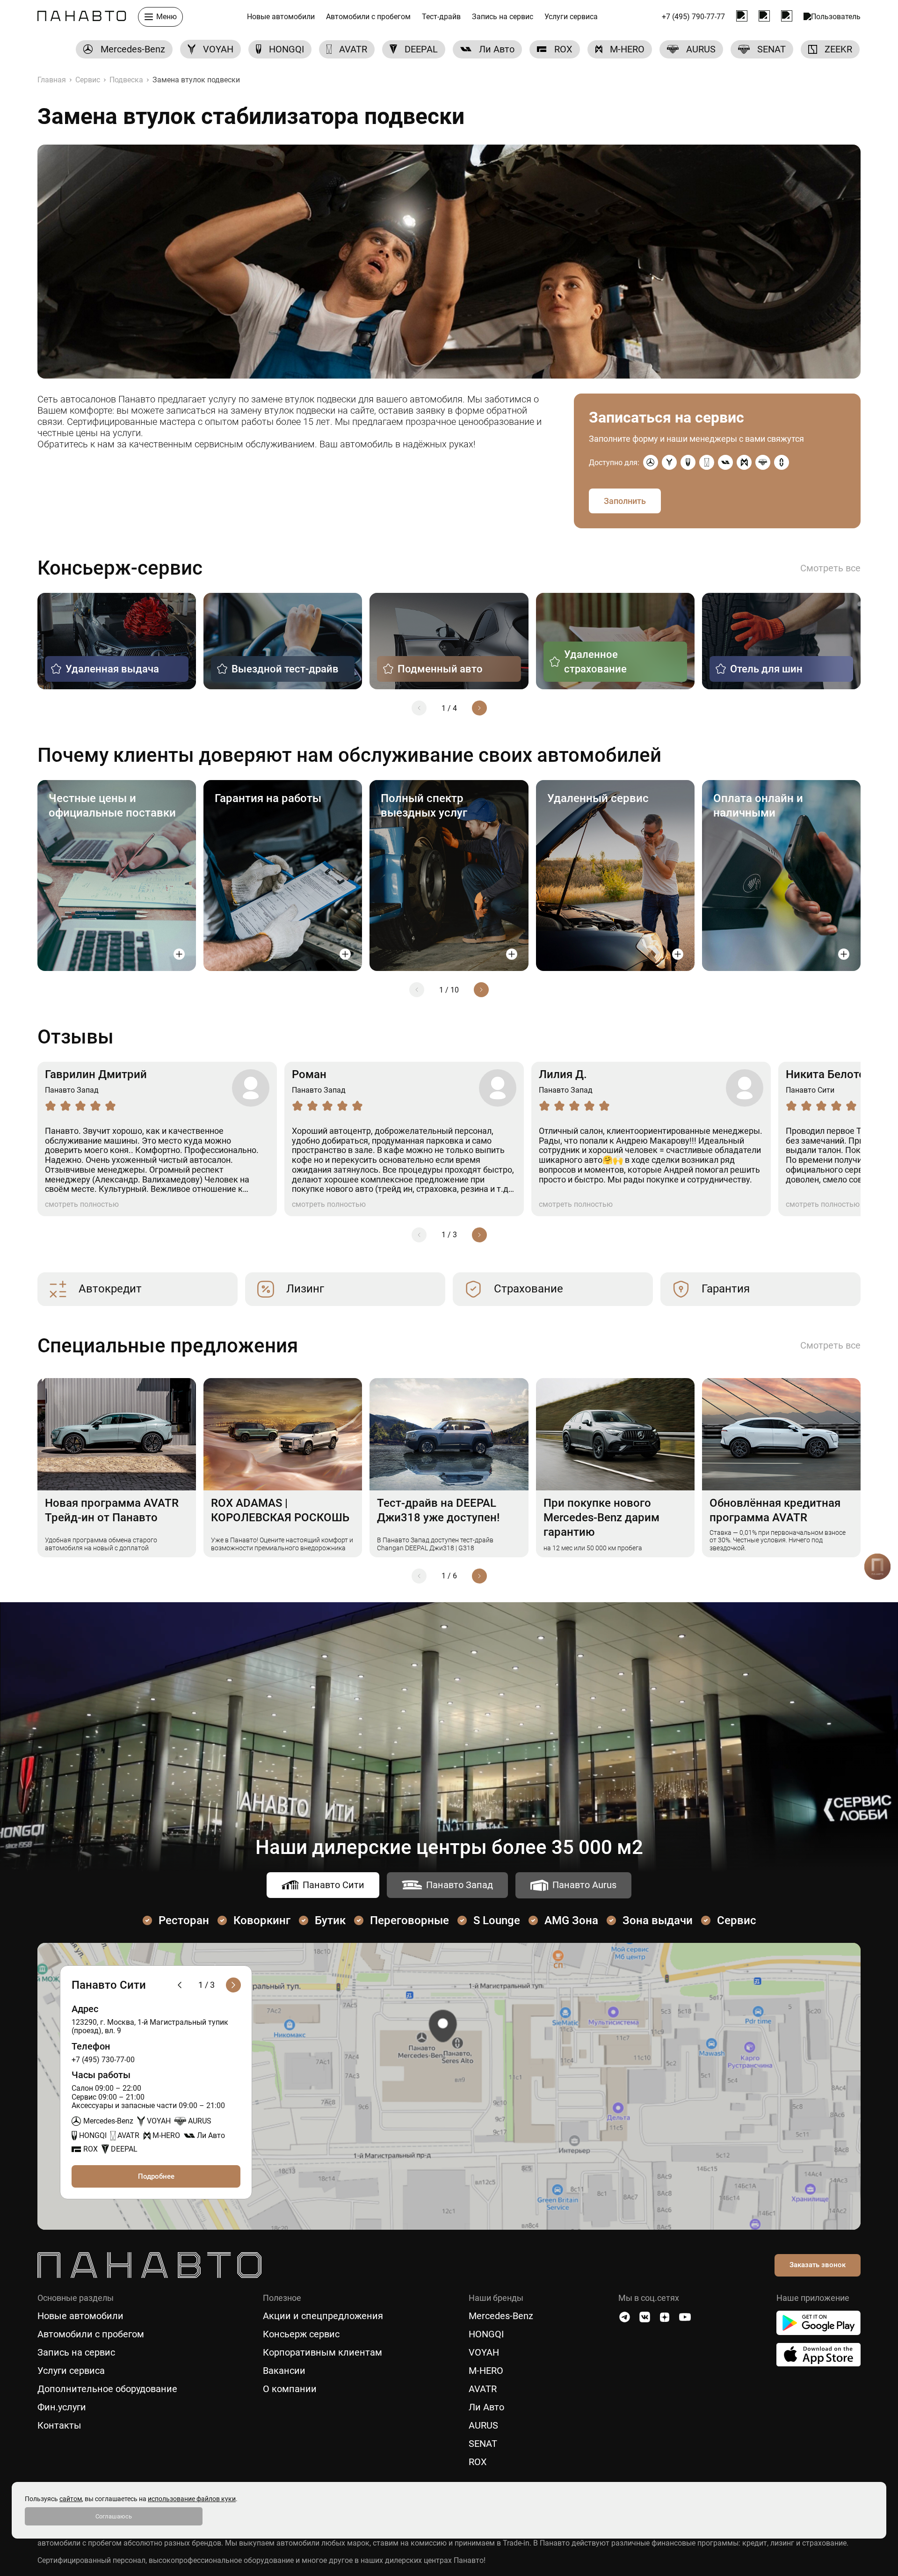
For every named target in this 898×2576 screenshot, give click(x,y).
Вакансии (284, 2371)
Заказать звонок (818, 2265)
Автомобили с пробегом (368, 17)
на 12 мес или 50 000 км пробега (593, 1548)
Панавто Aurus (584, 1885)
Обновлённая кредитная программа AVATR (775, 1510)
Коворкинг (262, 1920)
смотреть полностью (82, 1204)
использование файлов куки (192, 2499)
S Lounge (497, 1920)
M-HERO (486, 2371)
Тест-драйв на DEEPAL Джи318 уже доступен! (438, 1510)
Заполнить (625, 501)
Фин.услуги (62, 2407)
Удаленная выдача (112, 669)
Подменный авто (440, 669)
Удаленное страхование (595, 662)
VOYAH (484, 2353)
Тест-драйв (441, 17)
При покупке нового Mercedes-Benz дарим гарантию (601, 1518)
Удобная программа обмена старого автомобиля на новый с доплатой (101, 1544)
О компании (290, 2389)
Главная (52, 80)
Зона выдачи (658, 1920)
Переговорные (409, 1920)
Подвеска (126, 80)
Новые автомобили (281, 17)
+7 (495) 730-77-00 (103, 2060)
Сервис (88, 80)
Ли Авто (486, 2407)
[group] (124, 49)
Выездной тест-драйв (285, 669)
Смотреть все (830, 568)
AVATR (483, 2389)
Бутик (330, 1920)
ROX (478, 2462)
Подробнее (156, 2176)
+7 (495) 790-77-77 (693, 17)
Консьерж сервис (301, 2334)
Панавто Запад (460, 1885)
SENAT (483, 2444)
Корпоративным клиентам (322, 2353)
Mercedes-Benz (501, 2316)
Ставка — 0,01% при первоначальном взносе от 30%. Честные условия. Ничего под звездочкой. (778, 1540)
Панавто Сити (333, 1885)
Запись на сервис (503, 17)
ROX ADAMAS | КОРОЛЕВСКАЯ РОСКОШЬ (280, 1510)
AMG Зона (571, 1920)
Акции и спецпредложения (323, 2316)
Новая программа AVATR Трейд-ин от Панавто (112, 1510)
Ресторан (184, 1920)
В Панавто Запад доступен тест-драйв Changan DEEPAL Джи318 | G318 (435, 1544)
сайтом (71, 2499)
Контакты (59, 2426)
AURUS (483, 2426)
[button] (419, 708)
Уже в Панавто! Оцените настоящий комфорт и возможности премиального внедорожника (282, 1544)
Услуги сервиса (571, 17)
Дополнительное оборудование (107, 2389)
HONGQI (486, 2334)
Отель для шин (766, 669)
